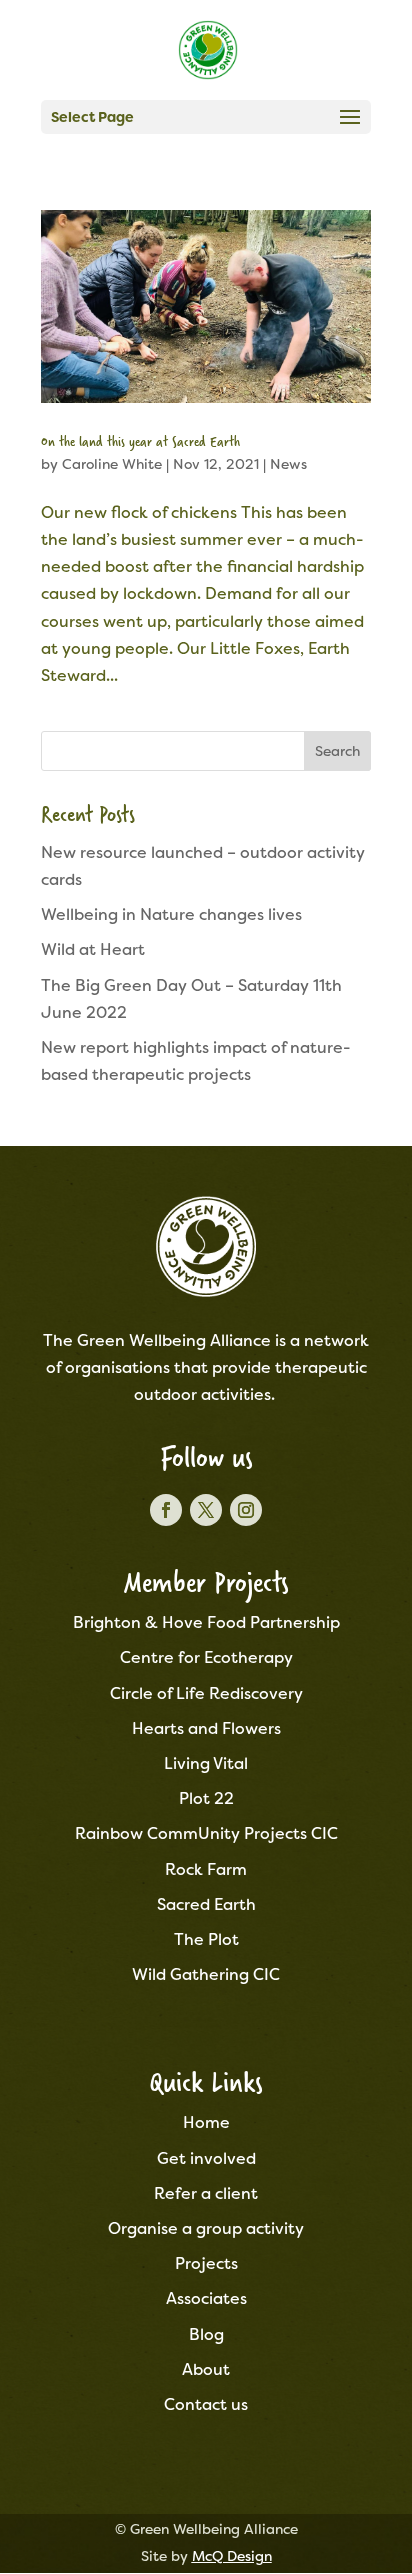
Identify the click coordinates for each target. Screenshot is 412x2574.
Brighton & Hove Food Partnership (206, 1622)
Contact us (206, 2404)
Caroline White (112, 464)
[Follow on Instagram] (246, 1510)
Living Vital (206, 1763)
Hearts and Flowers (206, 1728)
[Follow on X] (206, 1510)
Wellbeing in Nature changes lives (171, 914)
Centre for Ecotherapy (206, 1657)
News (288, 464)
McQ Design (232, 2556)
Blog (206, 2334)
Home (206, 2122)
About (206, 2369)
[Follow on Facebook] (166, 1510)
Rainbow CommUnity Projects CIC (206, 1833)
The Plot (206, 1939)
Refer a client (206, 2193)
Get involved (206, 2158)
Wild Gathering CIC (206, 1974)
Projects (206, 2263)
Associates (206, 2298)
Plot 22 (206, 1798)
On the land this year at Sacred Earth (140, 441)
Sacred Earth (206, 1904)
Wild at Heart (93, 949)
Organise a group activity (206, 2228)
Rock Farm (206, 1869)
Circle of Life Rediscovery (206, 1693)
